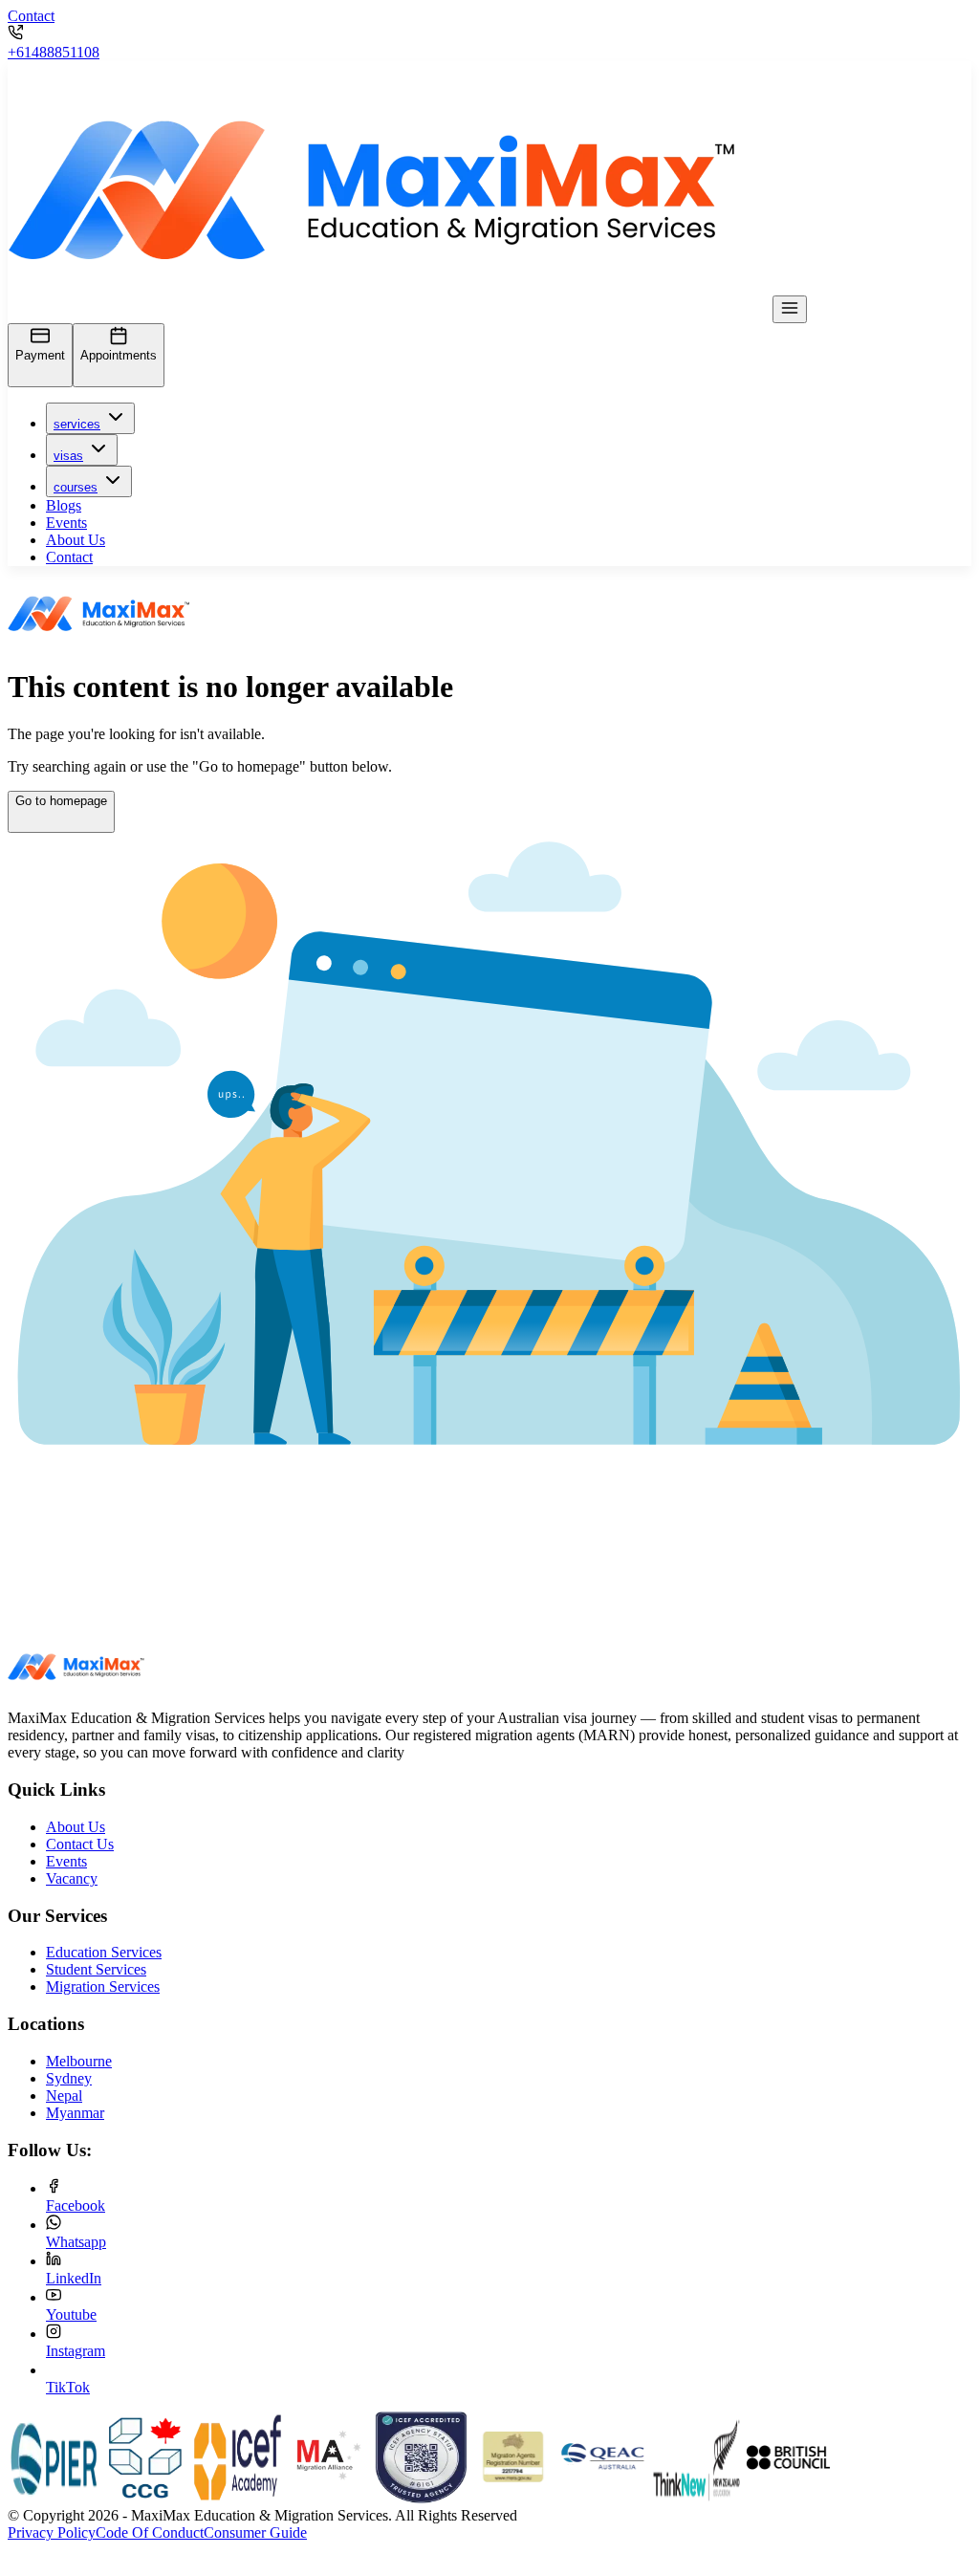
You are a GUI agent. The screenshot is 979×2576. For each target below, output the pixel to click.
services (77, 424)
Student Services (96, 1969)
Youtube (71, 2314)
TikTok (68, 2387)
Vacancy (72, 1878)
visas (68, 456)
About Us (76, 540)
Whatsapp (76, 2242)
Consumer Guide (255, 2532)
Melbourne (79, 2061)
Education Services (104, 1952)
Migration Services (103, 1987)
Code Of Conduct (150, 2532)
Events (66, 523)
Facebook (76, 2205)
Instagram (76, 2351)
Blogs (64, 505)
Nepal (64, 2096)
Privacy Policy (52, 2532)
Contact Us (80, 1844)
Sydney (69, 2078)
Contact (31, 16)
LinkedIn (74, 2278)
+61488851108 (54, 52)
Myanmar (75, 2113)
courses (76, 487)
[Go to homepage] (61, 822)
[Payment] (40, 376)
